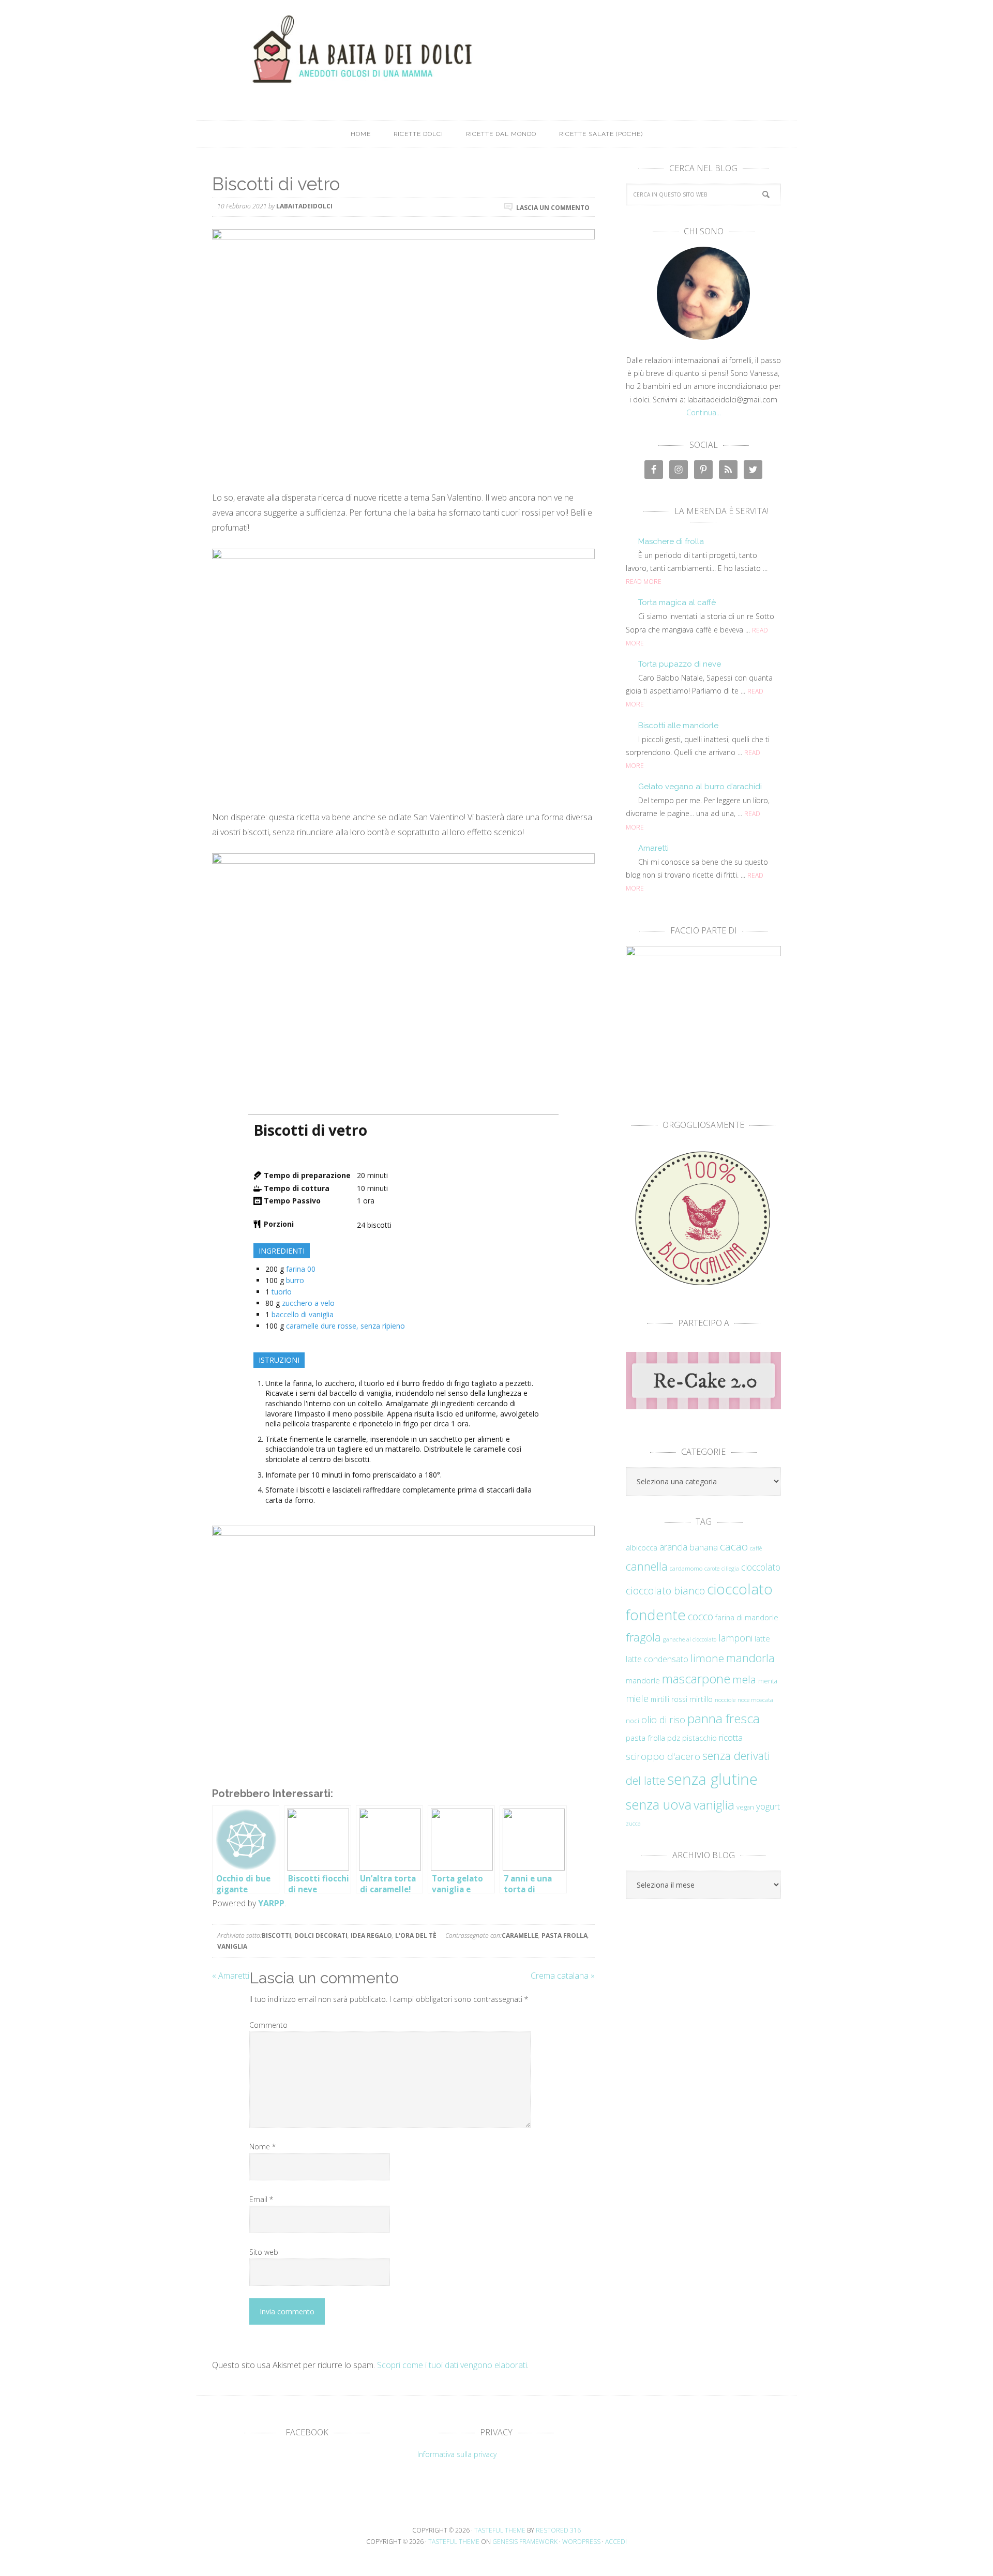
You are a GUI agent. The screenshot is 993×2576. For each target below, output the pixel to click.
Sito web (264, 2252)
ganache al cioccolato (690, 1639)
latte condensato (657, 1659)
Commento (268, 2025)
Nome (262, 2146)
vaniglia (232, 1946)
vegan (745, 1807)
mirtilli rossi (669, 1699)
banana (704, 1547)
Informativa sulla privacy (457, 2454)
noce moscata (755, 1699)
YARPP (271, 1903)
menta (768, 1681)
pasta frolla (565, 1935)
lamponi (735, 1638)
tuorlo (282, 1292)
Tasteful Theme (454, 2542)
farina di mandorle (747, 1617)
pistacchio (699, 1738)
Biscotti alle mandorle (678, 726)
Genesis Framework (525, 2542)
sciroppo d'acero (663, 1756)
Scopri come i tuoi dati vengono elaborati (452, 2365)
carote (712, 1569)
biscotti (276, 1935)
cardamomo (686, 1568)
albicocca (642, 1548)
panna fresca (724, 1718)
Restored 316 (558, 2530)
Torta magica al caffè (677, 602)
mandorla (750, 1658)
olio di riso (663, 1719)
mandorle (643, 1680)
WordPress (581, 2542)
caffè (756, 1548)
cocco (701, 1616)
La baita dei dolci (496, 49)
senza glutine (712, 1779)
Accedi (616, 2542)
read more (644, 582)
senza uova (659, 1804)
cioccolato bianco (665, 1591)
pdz (674, 1738)
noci (633, 1721)
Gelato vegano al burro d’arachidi (700, 787)
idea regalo (371, 1935)
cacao (734, 1546)
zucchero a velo (308, 1303)
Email (261, 2199)
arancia (673, 1547)
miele (637, 1698)
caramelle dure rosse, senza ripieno (345, 1326)
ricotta (731, 1737)
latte (762, 1639)
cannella (647, 1566)
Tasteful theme (500, 2530)
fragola (643, 1637)
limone (707, 1658)
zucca (633, 1824)
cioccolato (761, 1567)
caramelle (520, 1935)
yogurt (768, 1806)
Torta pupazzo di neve (680, 664)
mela (744, 1679)
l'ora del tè (416, 1935)
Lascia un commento (553, 207)
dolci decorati (321, 1935)
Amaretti (653, 848)
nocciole (725, 1699)
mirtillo (701, 1699)
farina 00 (301, 1269)
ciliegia (730, 1569)
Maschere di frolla (671, 541)
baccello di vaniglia (303, 1314)
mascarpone (696, 1679)
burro (295, 1280)
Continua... (704, 412)
